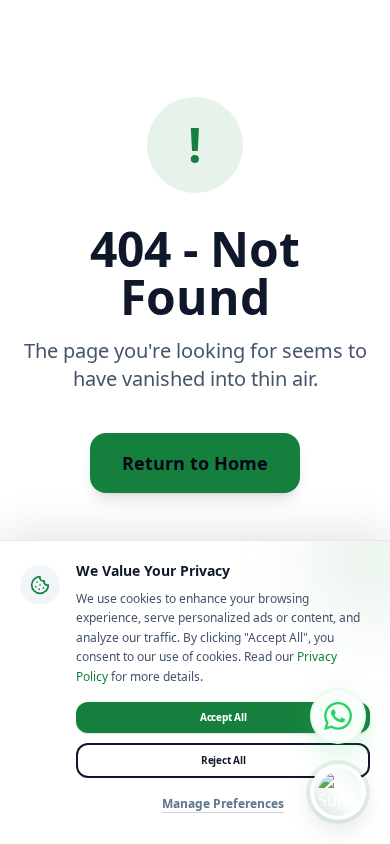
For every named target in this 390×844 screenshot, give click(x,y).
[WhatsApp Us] (338, 716)
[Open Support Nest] (338, 792)
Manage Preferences (223, 804)
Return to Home (195, 463)
